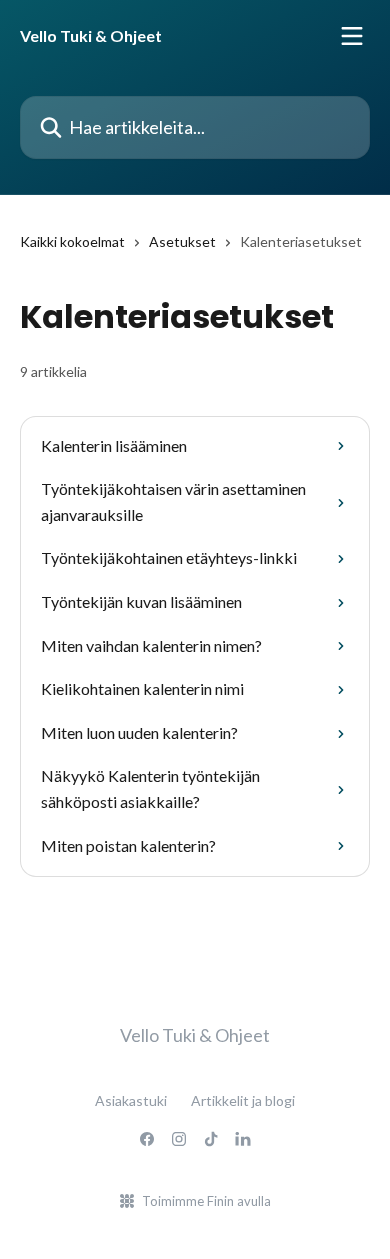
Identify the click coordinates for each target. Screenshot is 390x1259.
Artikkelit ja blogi (243, 1100)
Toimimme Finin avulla (206, 1201)
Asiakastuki (131, 1100)
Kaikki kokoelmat (72, 241)
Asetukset (182, 241)
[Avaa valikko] (352, 36)
